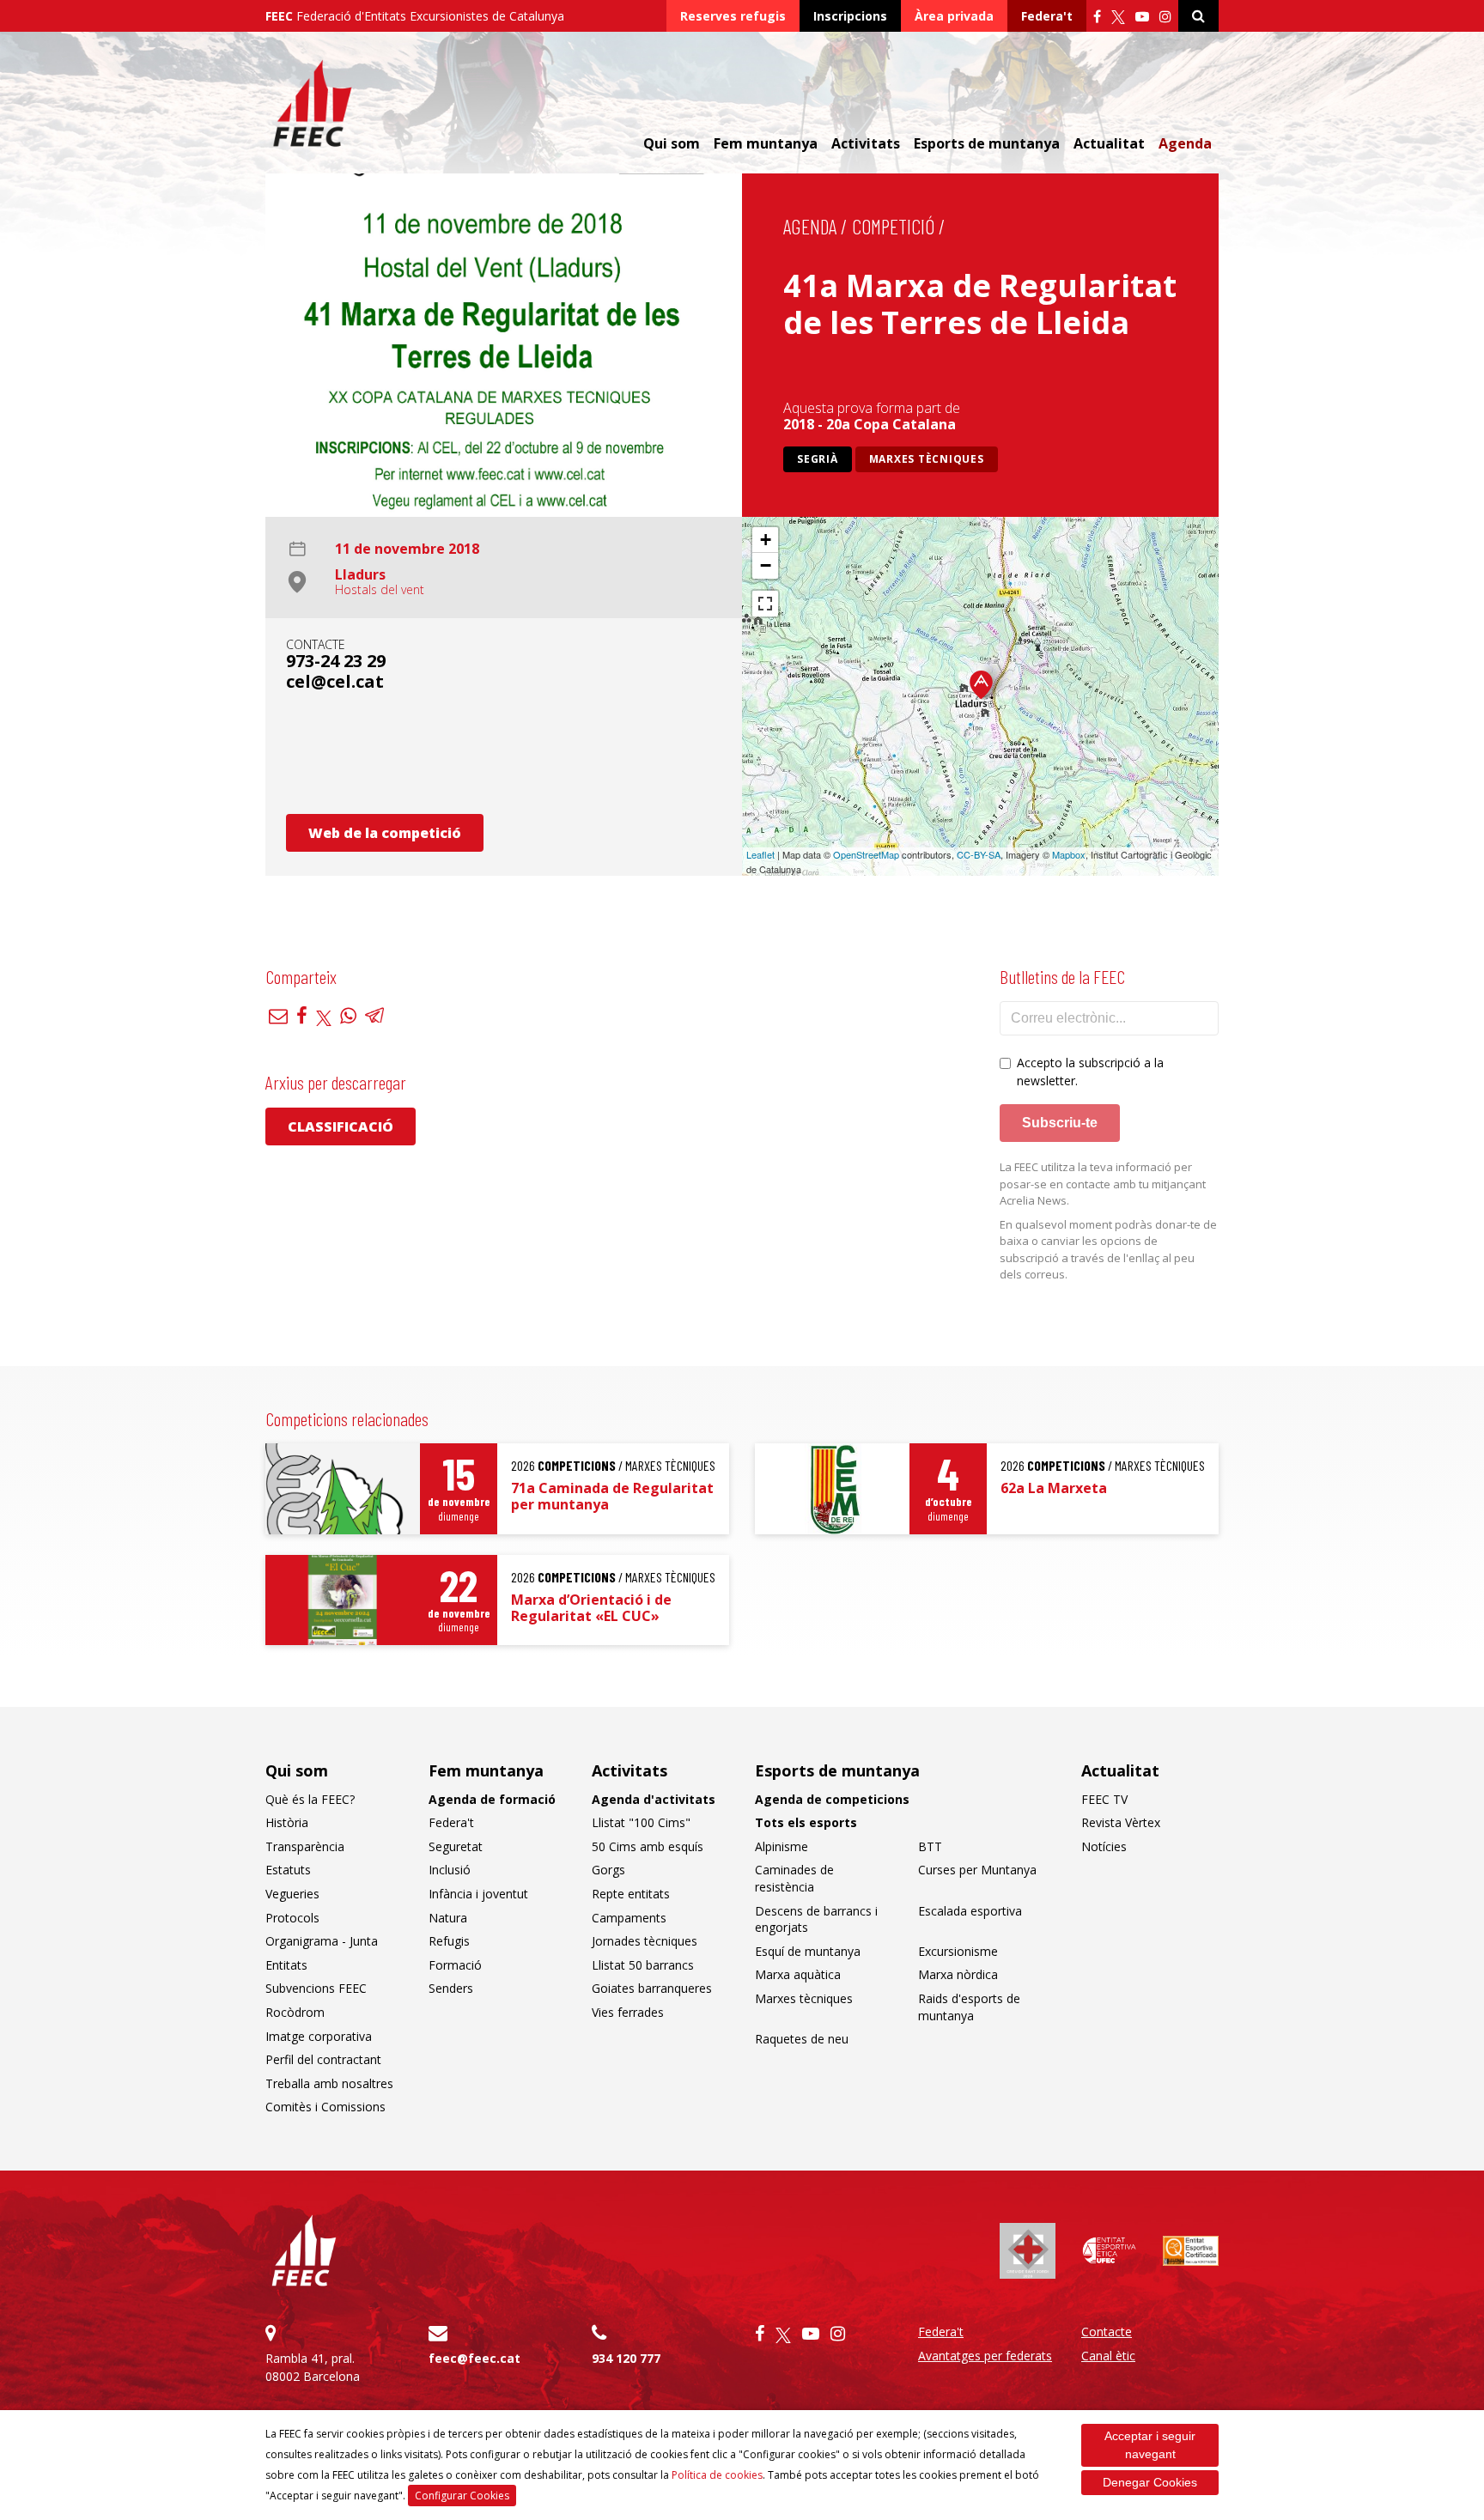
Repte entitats (631, 1894)
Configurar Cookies (462, 2496)
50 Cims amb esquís (648, 1846)
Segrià (818, 459)
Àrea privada (954, 16)
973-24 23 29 (336, 661)
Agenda (1185, 143)
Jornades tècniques (645, 1941)
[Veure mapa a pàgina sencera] (765, 604)
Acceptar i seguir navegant (1150, 2445)
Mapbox (1069, 854)
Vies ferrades (628, 2012)
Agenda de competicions (832, 1799)
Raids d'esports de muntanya (969, 2007)
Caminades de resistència (794, 1878)
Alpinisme (782, 1846)
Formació (455, 1965)
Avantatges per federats (985, 2356)
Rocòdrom (295, 2012)
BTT (930, 1846)
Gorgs (608, 1870)
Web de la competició (385, 833)
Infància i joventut (478, 1894)
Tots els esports (806, 1822)
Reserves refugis (733, 16)
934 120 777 (626, 2358)
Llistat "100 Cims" (641, 1822)
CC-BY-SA (979, 854)
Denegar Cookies (1150, 2482)
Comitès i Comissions (325, 2107)
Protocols (292, 1918)
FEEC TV (1104, 1799)
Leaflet (760, 854)
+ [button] (766, 540)
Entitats (286, 1965)
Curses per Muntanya (977, 1870)
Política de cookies (717, 2475)
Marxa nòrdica (958, 1974)
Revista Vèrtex (1121, 1822)
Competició (893, 226)
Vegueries (292, 1894)
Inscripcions (850, 16)
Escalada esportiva (970, 1911)
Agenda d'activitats (654, 1799)
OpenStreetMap (866, 854)
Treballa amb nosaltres (329, 2083)
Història (287, 1822)
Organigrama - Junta (322, 1941)
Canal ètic (1108, 2356)
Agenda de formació (492, 1799)
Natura (448, 1918)
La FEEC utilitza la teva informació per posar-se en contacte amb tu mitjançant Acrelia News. (1103, 1184)
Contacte (1107, 2332)
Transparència (305, 1846)
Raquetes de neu (802, 2039)
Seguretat (456, 1846)
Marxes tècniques (927, 459)
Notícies (1104, 1846)
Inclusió (450, 1870)
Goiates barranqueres (652, 1988)
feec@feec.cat (474, 2358)
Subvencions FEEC (316, 1988)
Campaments (629, 1918)
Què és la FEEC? (310, 1799)
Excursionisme (958, 1951)
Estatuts (288, 1870)
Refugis (449, 1941)
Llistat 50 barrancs (643, 1965)
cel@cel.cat (335, 681)
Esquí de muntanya (808, 1951)
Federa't (1047, 16)
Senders (451, 1988)
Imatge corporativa (319, 2036)
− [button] (766, 565)
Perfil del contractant (323, 2059)
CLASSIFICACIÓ (341, 1126)
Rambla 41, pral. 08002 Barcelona (313, 2367)
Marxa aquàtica (798, 1974)
